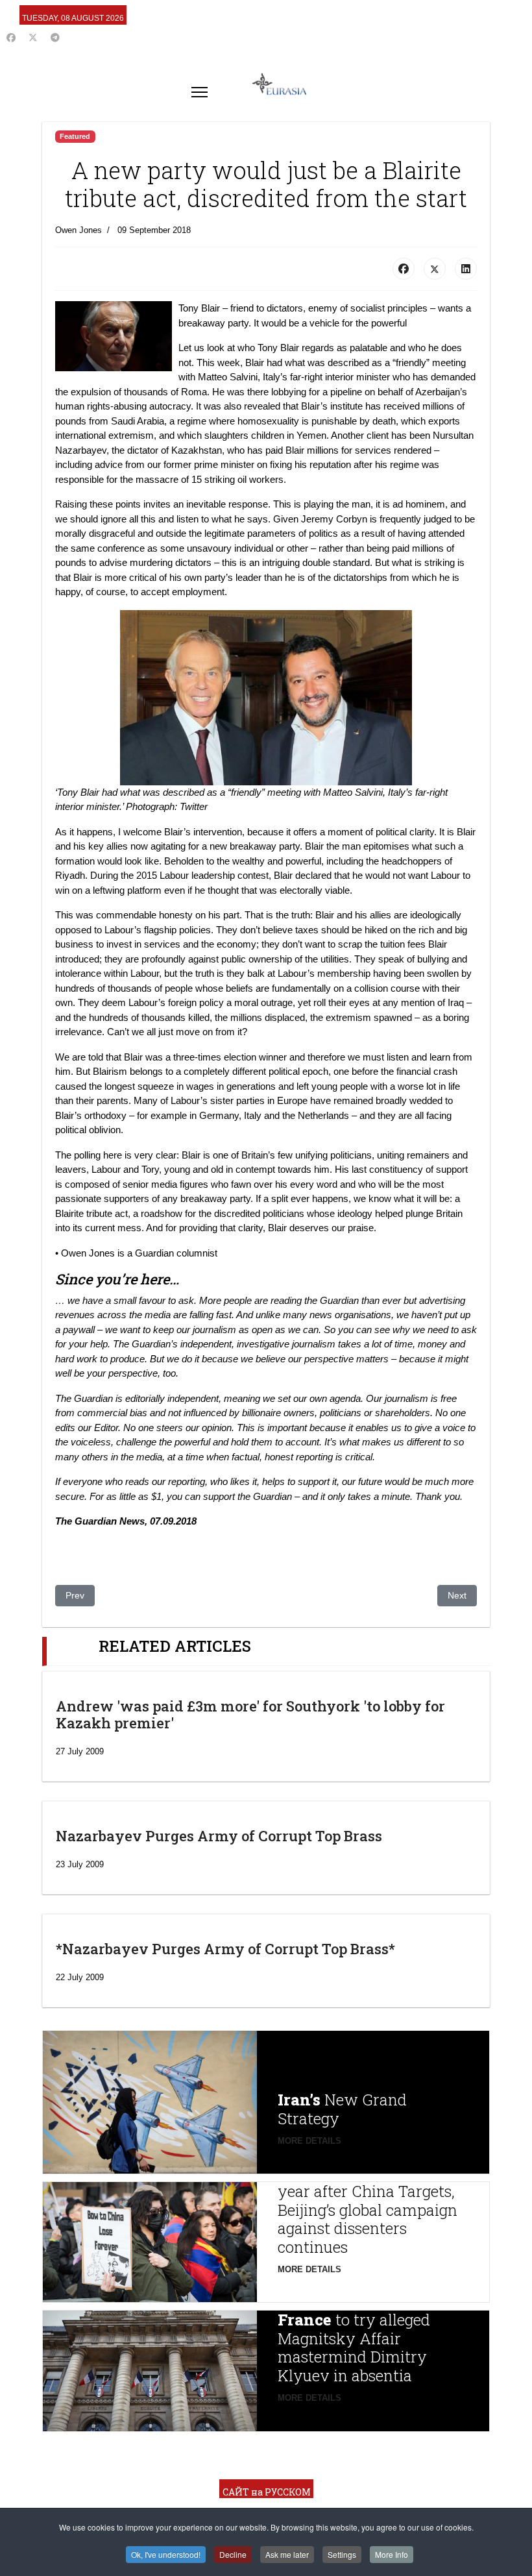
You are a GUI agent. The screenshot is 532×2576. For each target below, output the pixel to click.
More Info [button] (392, 2554)
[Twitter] (33, 38)
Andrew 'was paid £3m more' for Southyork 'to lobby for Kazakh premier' (250, 1714)
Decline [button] (233, 2554)
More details (309, 2141)
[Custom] (55, 38)
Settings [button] (342, 2554)
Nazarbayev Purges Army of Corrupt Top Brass (219, 1836)
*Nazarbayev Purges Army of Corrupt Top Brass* (225, 1949)
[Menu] (199, 92)
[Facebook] (11, 38)
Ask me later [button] (287, 2554)
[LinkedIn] (466, 269)
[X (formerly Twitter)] (435, 269)
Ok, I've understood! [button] (166, 2554)
